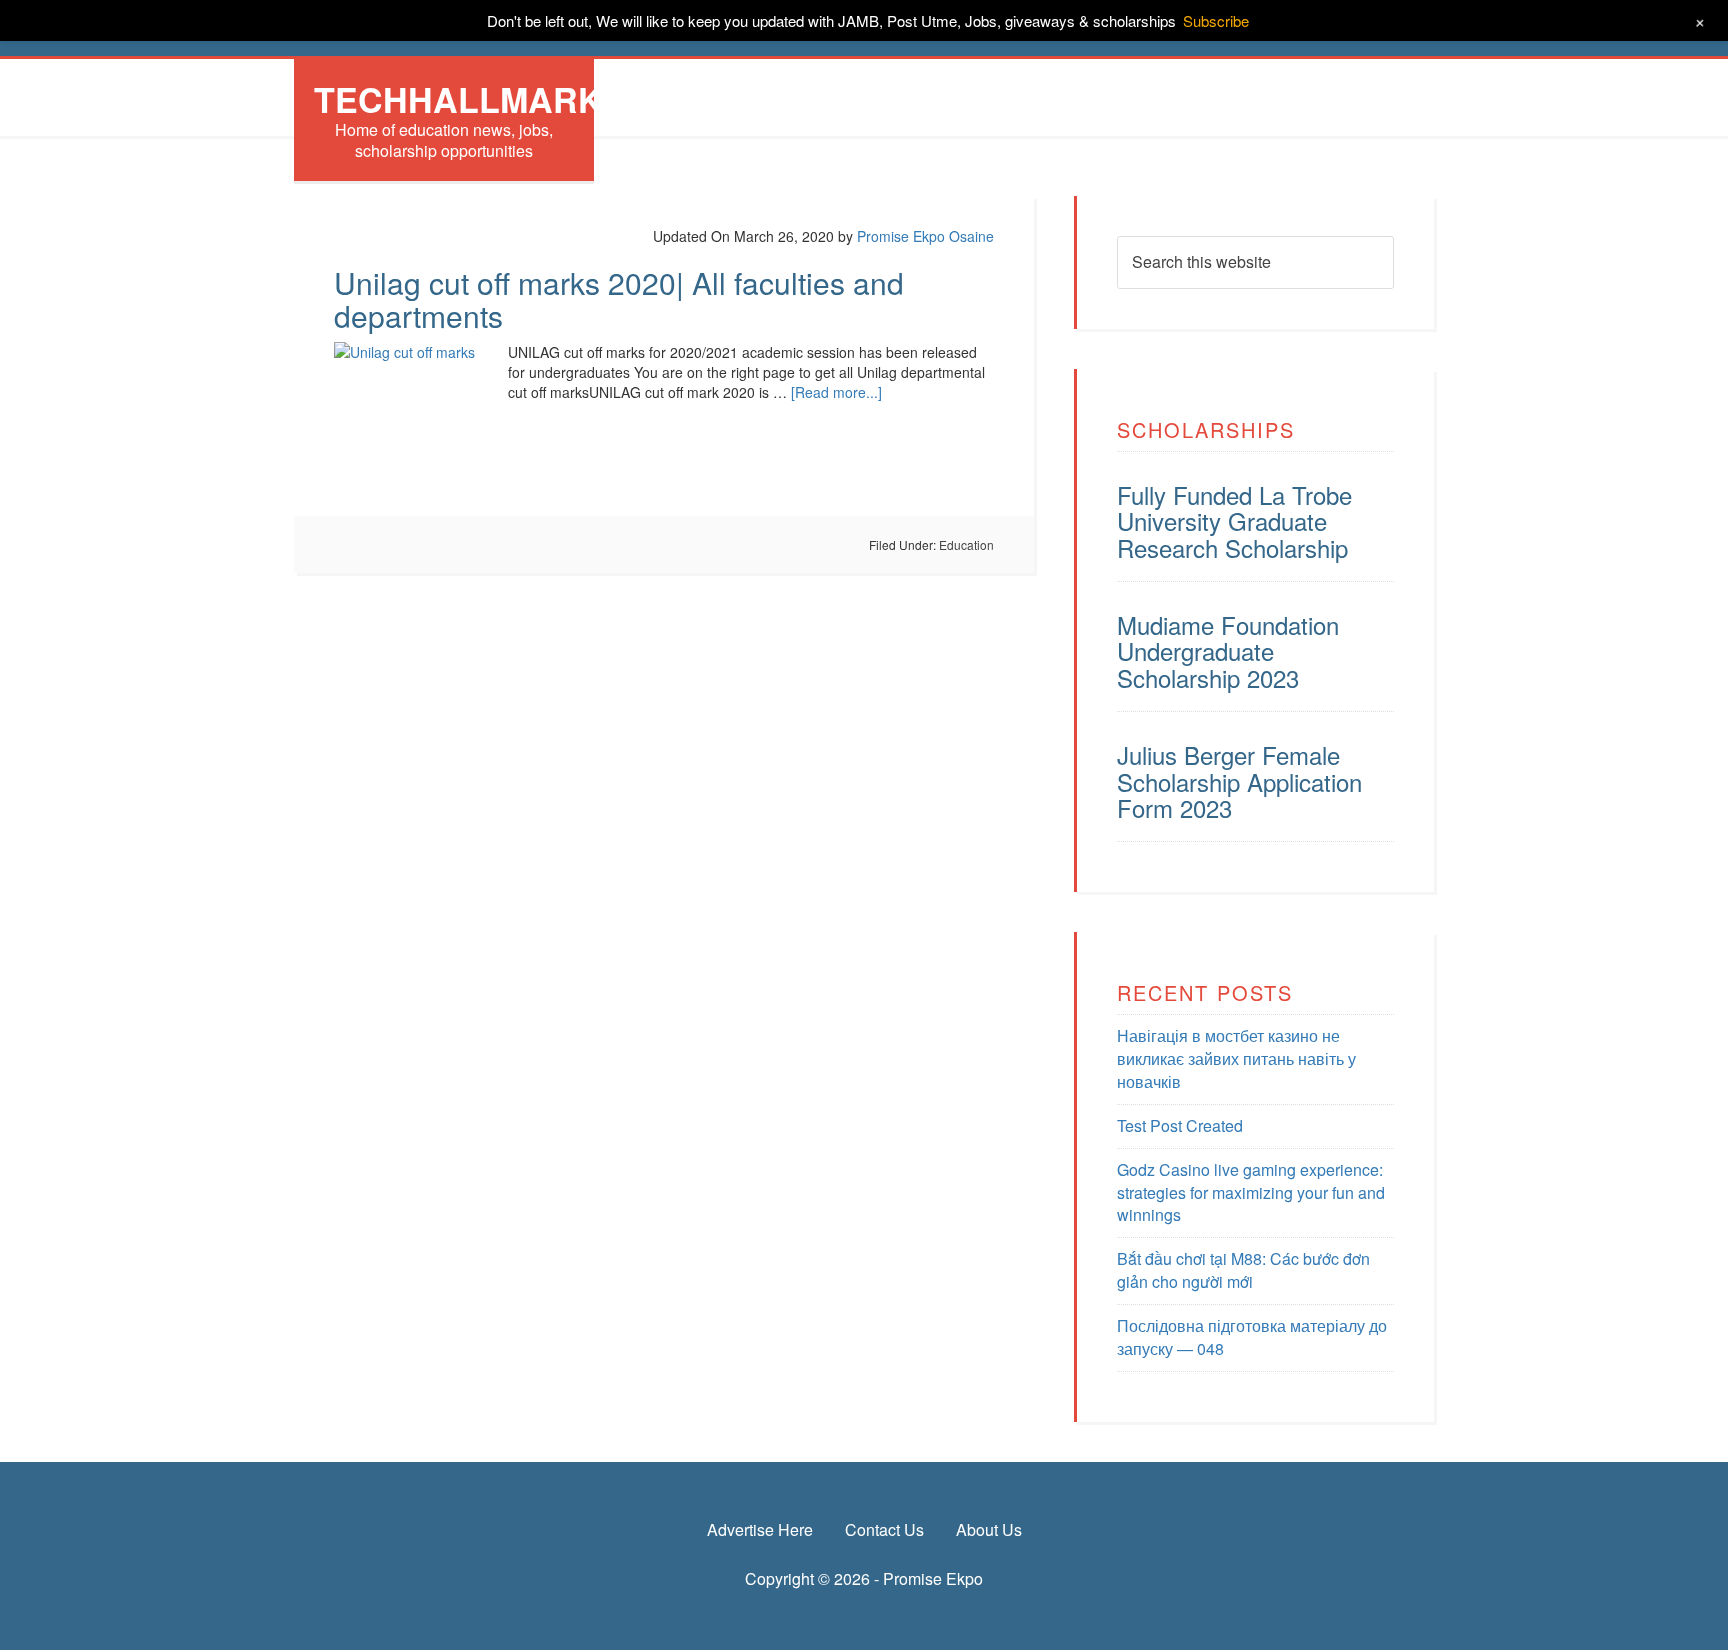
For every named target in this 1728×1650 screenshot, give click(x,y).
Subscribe (1216, 20)
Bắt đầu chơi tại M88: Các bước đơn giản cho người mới (1243, 1270)
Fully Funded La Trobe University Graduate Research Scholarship (1234, 521)
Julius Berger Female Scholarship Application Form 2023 (1239, 781)
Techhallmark (458, 99)
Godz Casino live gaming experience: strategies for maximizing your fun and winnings (1251, 1192)
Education (966, 544)
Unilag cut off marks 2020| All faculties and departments (619, 299)
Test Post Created (1180, 1125)
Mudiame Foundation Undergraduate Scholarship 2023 (1228, 651)
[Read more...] (836, 392)
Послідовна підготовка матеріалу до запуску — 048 (1252, 1337)
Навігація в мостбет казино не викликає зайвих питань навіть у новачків (1236, 1058)
